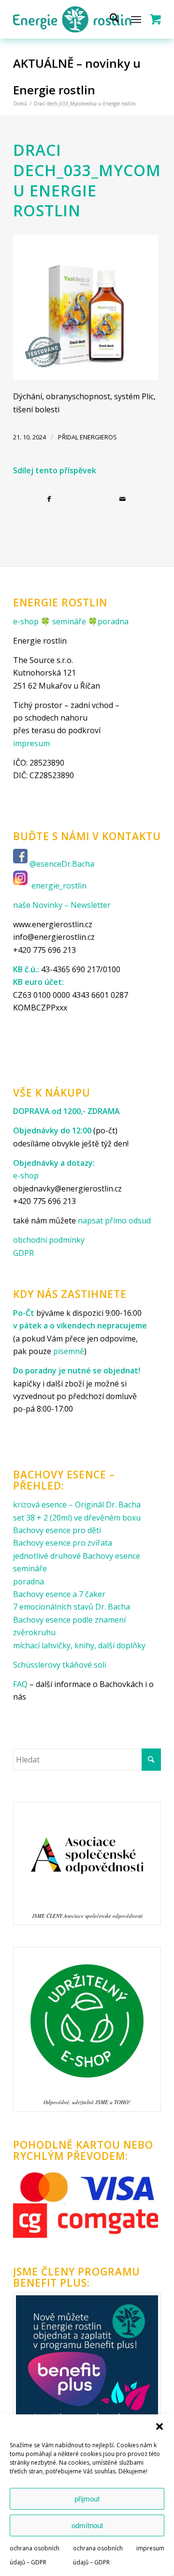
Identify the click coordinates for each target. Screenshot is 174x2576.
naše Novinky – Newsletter (62, 905)
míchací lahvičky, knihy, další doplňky (79, 1645)
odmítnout (87, 2525)
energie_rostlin (59, 886)
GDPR (23, 1253)
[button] (159, 2426)
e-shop (26, 621)
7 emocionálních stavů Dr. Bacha (72, 1607)
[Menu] (136, 19)
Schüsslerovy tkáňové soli (60, 1665)
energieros (98, 437)
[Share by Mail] (124, 499)
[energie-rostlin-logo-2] (72, 19)
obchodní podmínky (49, 1240)
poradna (113, 621)
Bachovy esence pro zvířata (63, 1543)
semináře (69, 621)
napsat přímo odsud (114, 1220)
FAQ (20, 1684)
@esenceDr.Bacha (63, 864)
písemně (69, 1351)
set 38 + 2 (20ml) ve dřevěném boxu (77, 1518)
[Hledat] (109, 19)
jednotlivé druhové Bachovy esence (77, 1556)
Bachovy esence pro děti (57, 1530)
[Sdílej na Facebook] (50, 499)
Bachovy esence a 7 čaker (59, 1594)
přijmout (87, 2499)
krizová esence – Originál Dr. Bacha (77, 1505)
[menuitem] (109, 19)
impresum (150, 2548)
